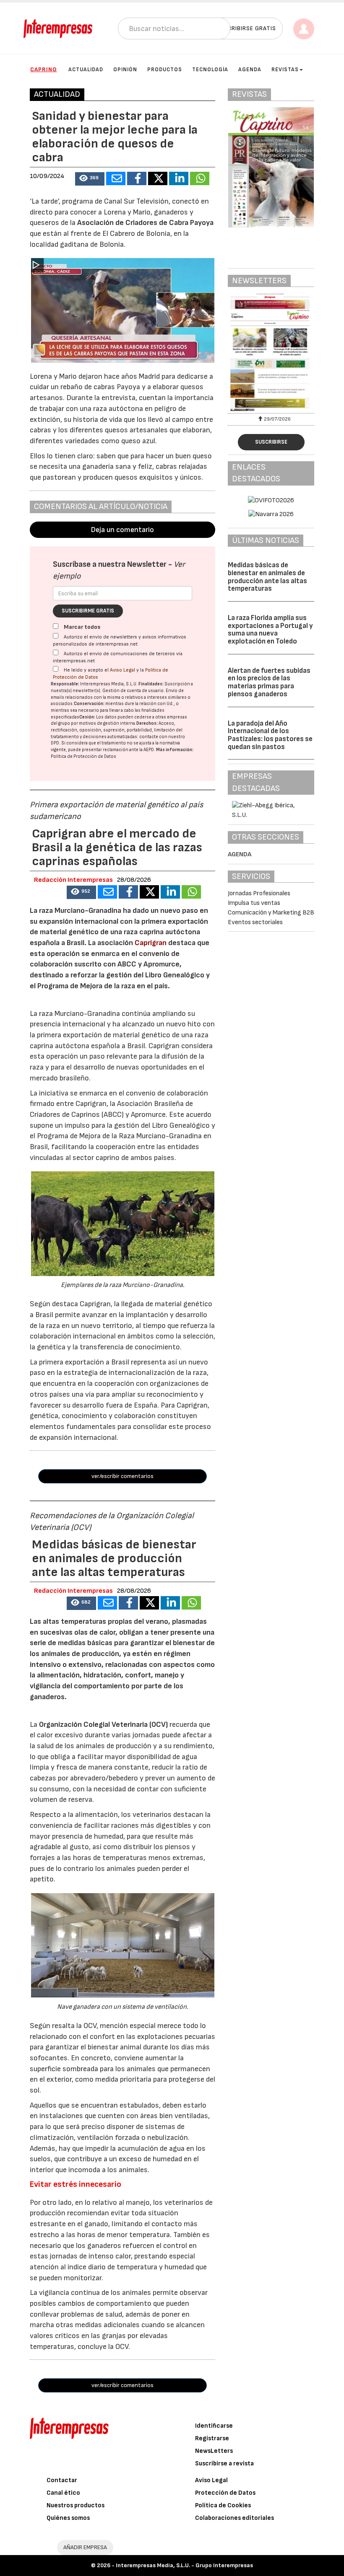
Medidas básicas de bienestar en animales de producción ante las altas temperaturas (267, 577)
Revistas (285, 70)
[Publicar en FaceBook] (137, 178)
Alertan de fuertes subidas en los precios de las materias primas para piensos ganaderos (269, 682)
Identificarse (214, 2426)
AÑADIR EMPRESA (85, 2547)
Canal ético (63, 2493)
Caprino (44, 69)
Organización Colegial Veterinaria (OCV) (103, 1725)
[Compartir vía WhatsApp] (200, 178)
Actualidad (86, 70)
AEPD (149, 750)
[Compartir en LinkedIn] (179, 178)
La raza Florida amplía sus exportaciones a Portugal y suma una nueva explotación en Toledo (270, 630)
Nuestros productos (76, 2505)
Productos (165, 70)
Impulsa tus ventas (254, 903)
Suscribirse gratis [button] (246, 28)
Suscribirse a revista (224, 2464)
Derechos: (147, 723)
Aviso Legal (122, 670)
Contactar (62, 2480)
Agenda (250, 70)
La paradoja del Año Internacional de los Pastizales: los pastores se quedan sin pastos (270, 735)
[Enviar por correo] (116, 178)
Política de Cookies (223, 2505)
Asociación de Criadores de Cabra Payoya (145, 223)
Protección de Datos (225, 2493)
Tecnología (210, 70)
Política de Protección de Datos (83, 756)
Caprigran (151, 943)
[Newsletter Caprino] (271, 352)
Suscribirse (271, 442)
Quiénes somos (68, 2518)
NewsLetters (214, 2451)
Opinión (125, 70)
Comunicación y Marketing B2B (271, 913)
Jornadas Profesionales (259, 893)
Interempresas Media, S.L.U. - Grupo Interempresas (184, 2565)
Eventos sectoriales (255, 922)
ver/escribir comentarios (122, 1476)
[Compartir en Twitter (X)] (158, 178)
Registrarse (212, 2438)
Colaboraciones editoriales (235, 2518)
